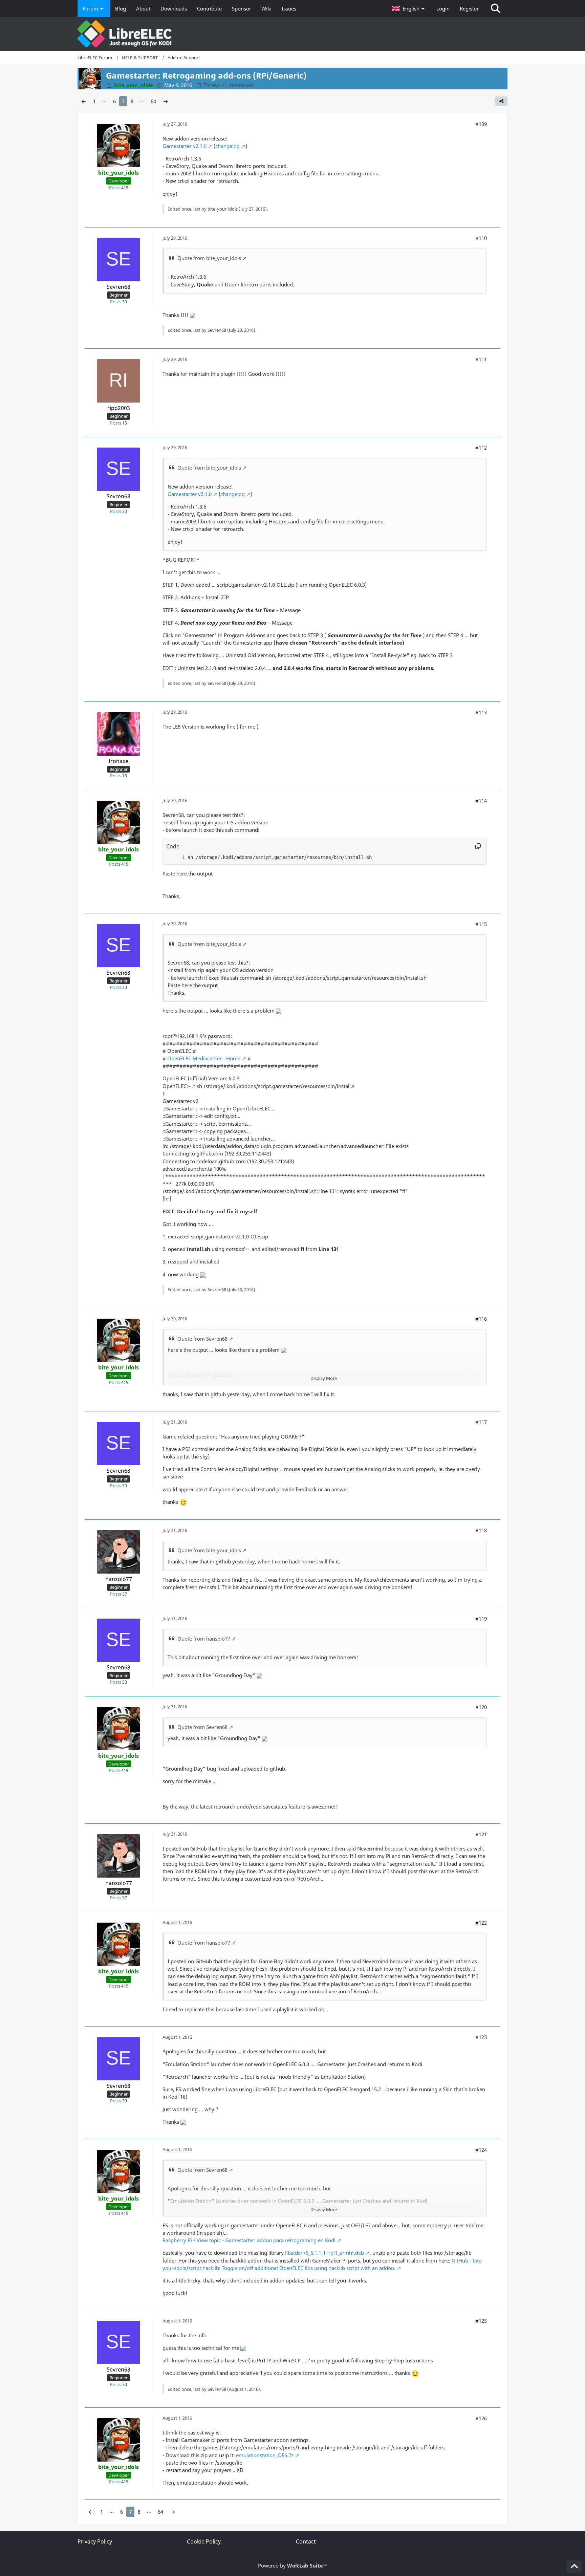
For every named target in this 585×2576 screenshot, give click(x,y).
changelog (227, 146)
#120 (481, 1707)
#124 (481, 2150)
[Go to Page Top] (574, 2567)
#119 (481, 1619)
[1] (177, 857)
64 (153, 101)
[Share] (501, 101)
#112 (481, 448)
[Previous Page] (84, 101)
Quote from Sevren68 (202, 1339)
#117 (481, 1422)
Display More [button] (324, 1378)
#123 (481, 2037)
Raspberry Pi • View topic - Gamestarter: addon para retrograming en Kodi (249, 2240)
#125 (481, 2321)
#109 (481, 124)
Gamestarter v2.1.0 (185, 146)
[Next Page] (166, 101)
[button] (409, 8)
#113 (481, 712)
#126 (481, 2418)
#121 (481, 1834)
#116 (481, 1319)
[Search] (496, 8)
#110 (481, 238)
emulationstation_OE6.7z (265, 2455)
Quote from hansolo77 (204, 1639)
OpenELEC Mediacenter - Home (204, 1058)
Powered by (292, 2566)
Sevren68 (217, 330)
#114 (481, 801)
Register (469, 8)
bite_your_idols (223, 209)
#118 (481, 1530)
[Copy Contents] (478, 846)
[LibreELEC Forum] (292, 34)
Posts (115, 188)
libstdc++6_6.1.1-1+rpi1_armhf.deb (324, 2253)
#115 (481, 924)
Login (443, 8)
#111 (481, 359)
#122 (481, 1923)
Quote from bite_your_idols (209, 258)
